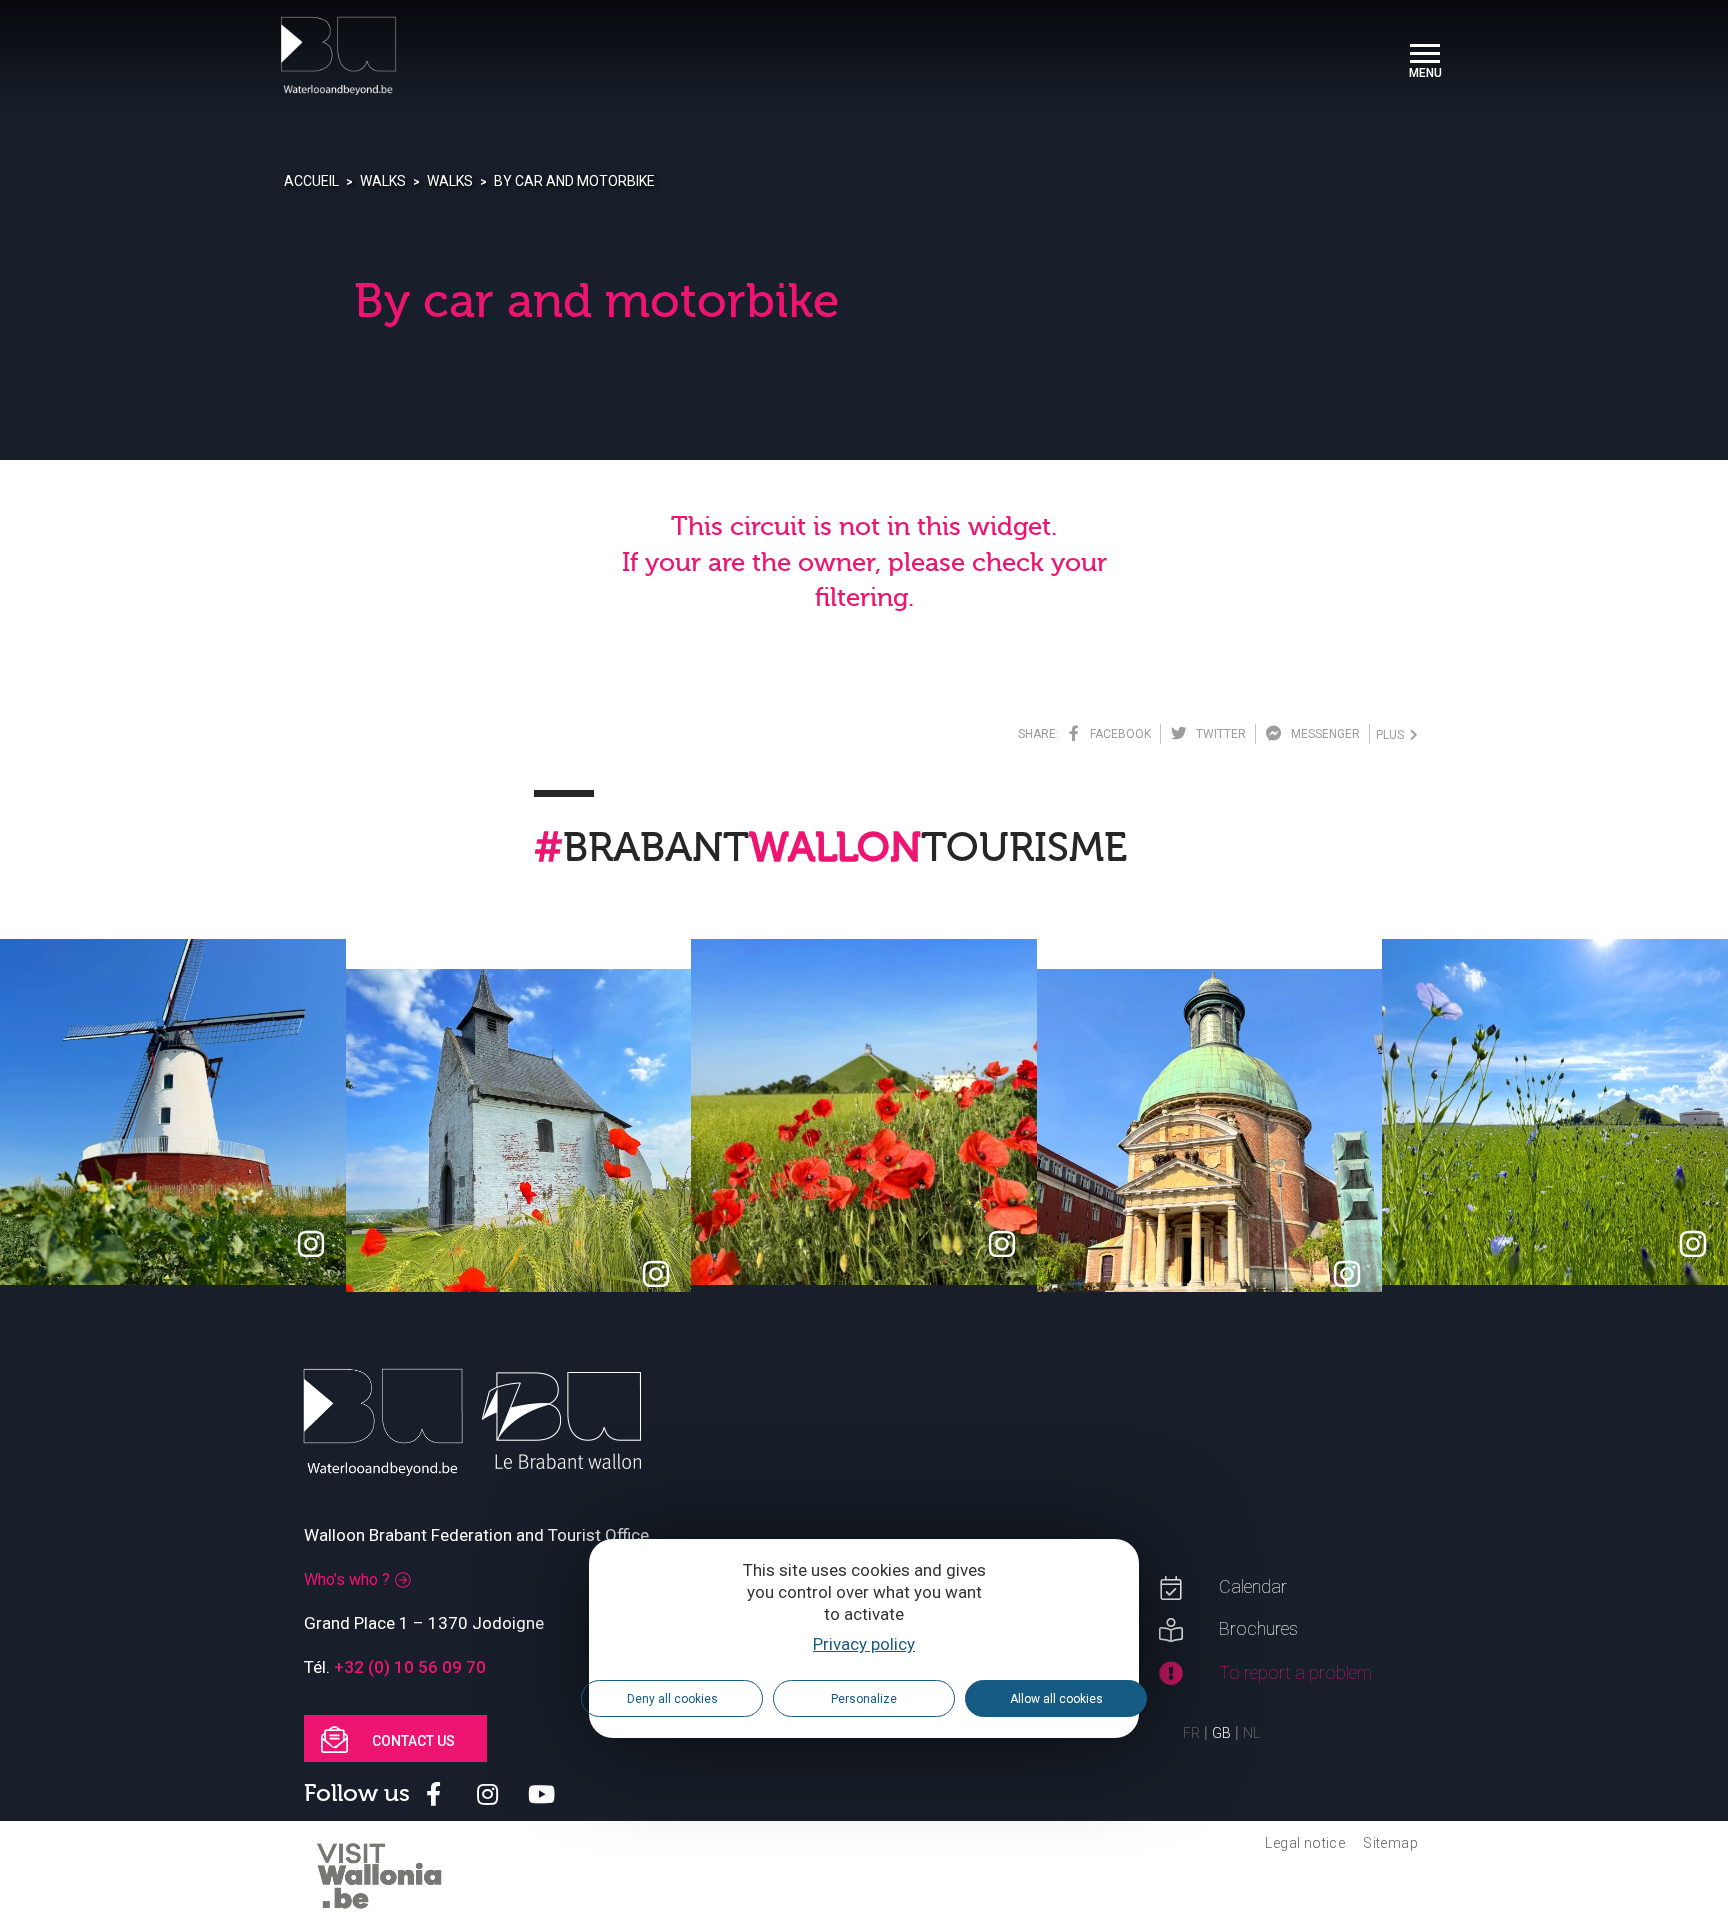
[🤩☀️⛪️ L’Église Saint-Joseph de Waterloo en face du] (1210, 1142)
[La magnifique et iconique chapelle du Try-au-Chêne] (519, 1142)
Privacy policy (864, 1644)
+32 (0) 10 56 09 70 (410, 1667)
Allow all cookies (1056, 1698)
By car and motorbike (574, 181)
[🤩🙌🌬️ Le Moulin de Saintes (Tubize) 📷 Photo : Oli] (173, 1112)
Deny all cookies (672, 1698)
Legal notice (1305, 1843)
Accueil (311, 181)
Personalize (864, 1698)
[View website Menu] (1425, 55)
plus (1393, 735)
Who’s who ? (347, 1579)
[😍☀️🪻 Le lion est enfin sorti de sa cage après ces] (1555, 1112)
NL (1251, 1733)
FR (1191, 1733)
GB (1221, 1733)
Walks (383, 181)
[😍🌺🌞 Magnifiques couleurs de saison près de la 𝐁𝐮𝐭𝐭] (864, 1112)
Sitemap (1390, 1843)
